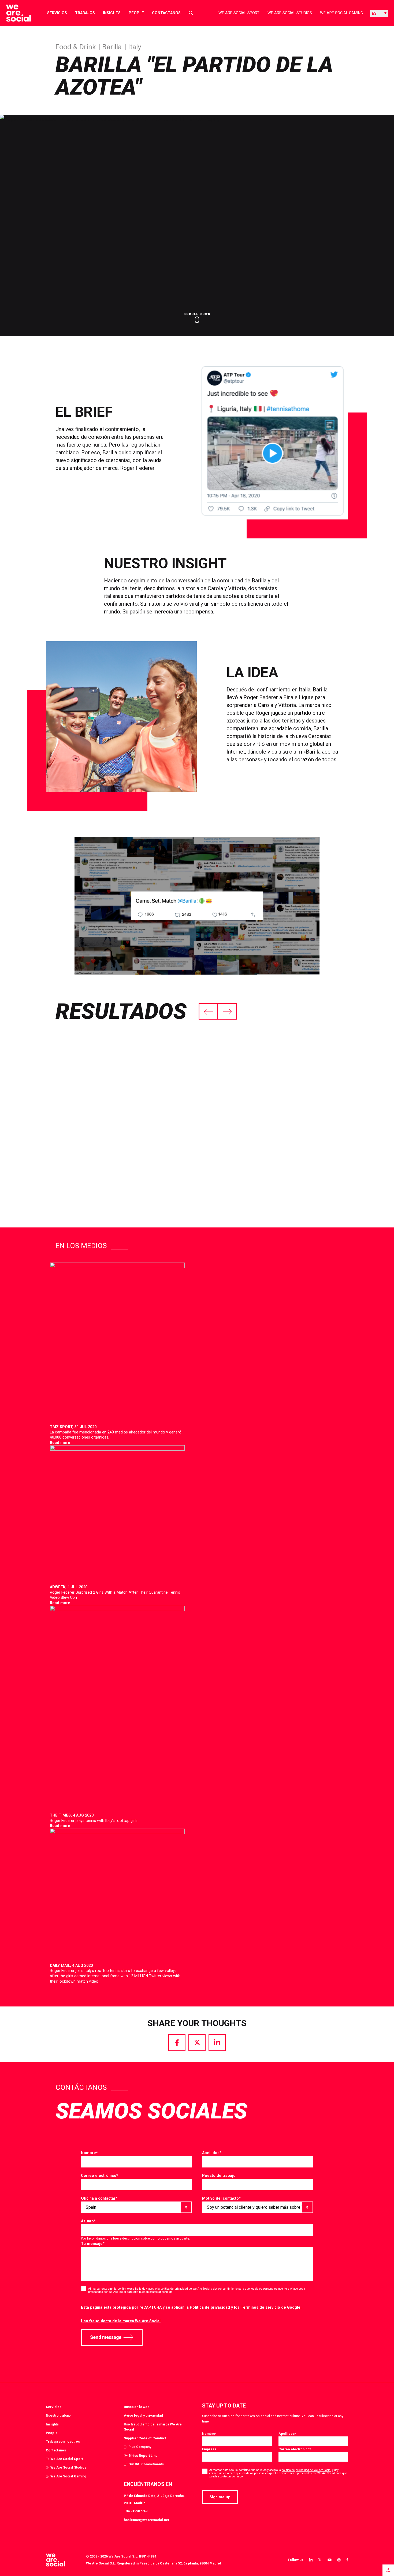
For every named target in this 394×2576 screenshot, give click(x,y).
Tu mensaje (93, 2244)
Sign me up (220, 2497)
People (136, 13)
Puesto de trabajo (219, 2176)
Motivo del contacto (221, 2198)
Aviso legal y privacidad (143, 2415)
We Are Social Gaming (341, 13)
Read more (60, 1443)
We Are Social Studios (290, 13)
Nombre (89, 2153)
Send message (106, 2337)
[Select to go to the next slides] (227, 1011)
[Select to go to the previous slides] (209, 1011)
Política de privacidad (210, 2307)
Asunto (88, 2221)
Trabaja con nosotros (63, 2441)
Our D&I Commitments (146, 2464)
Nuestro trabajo (58, 2415)
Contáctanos (166, 13)
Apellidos (212, 2153)
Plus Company (140, 2447)
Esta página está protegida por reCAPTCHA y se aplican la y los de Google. (191, 2307)
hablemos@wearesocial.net (146, 2520)
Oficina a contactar (99, 2198)
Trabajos (85, 13)
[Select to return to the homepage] (14, 13)
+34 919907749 (136, 2511)
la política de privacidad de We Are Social (184, 2289)
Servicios (57, 13)
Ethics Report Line (143, 2456)
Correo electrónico (100, 2176)
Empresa (209, 2449)
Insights (112, 13)
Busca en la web (137, 2407)
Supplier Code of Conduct (145, 2438)
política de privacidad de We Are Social (306, 2470)
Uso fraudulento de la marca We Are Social (121, 2321)
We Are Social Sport (239, 13)
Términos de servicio (260, 2307)
